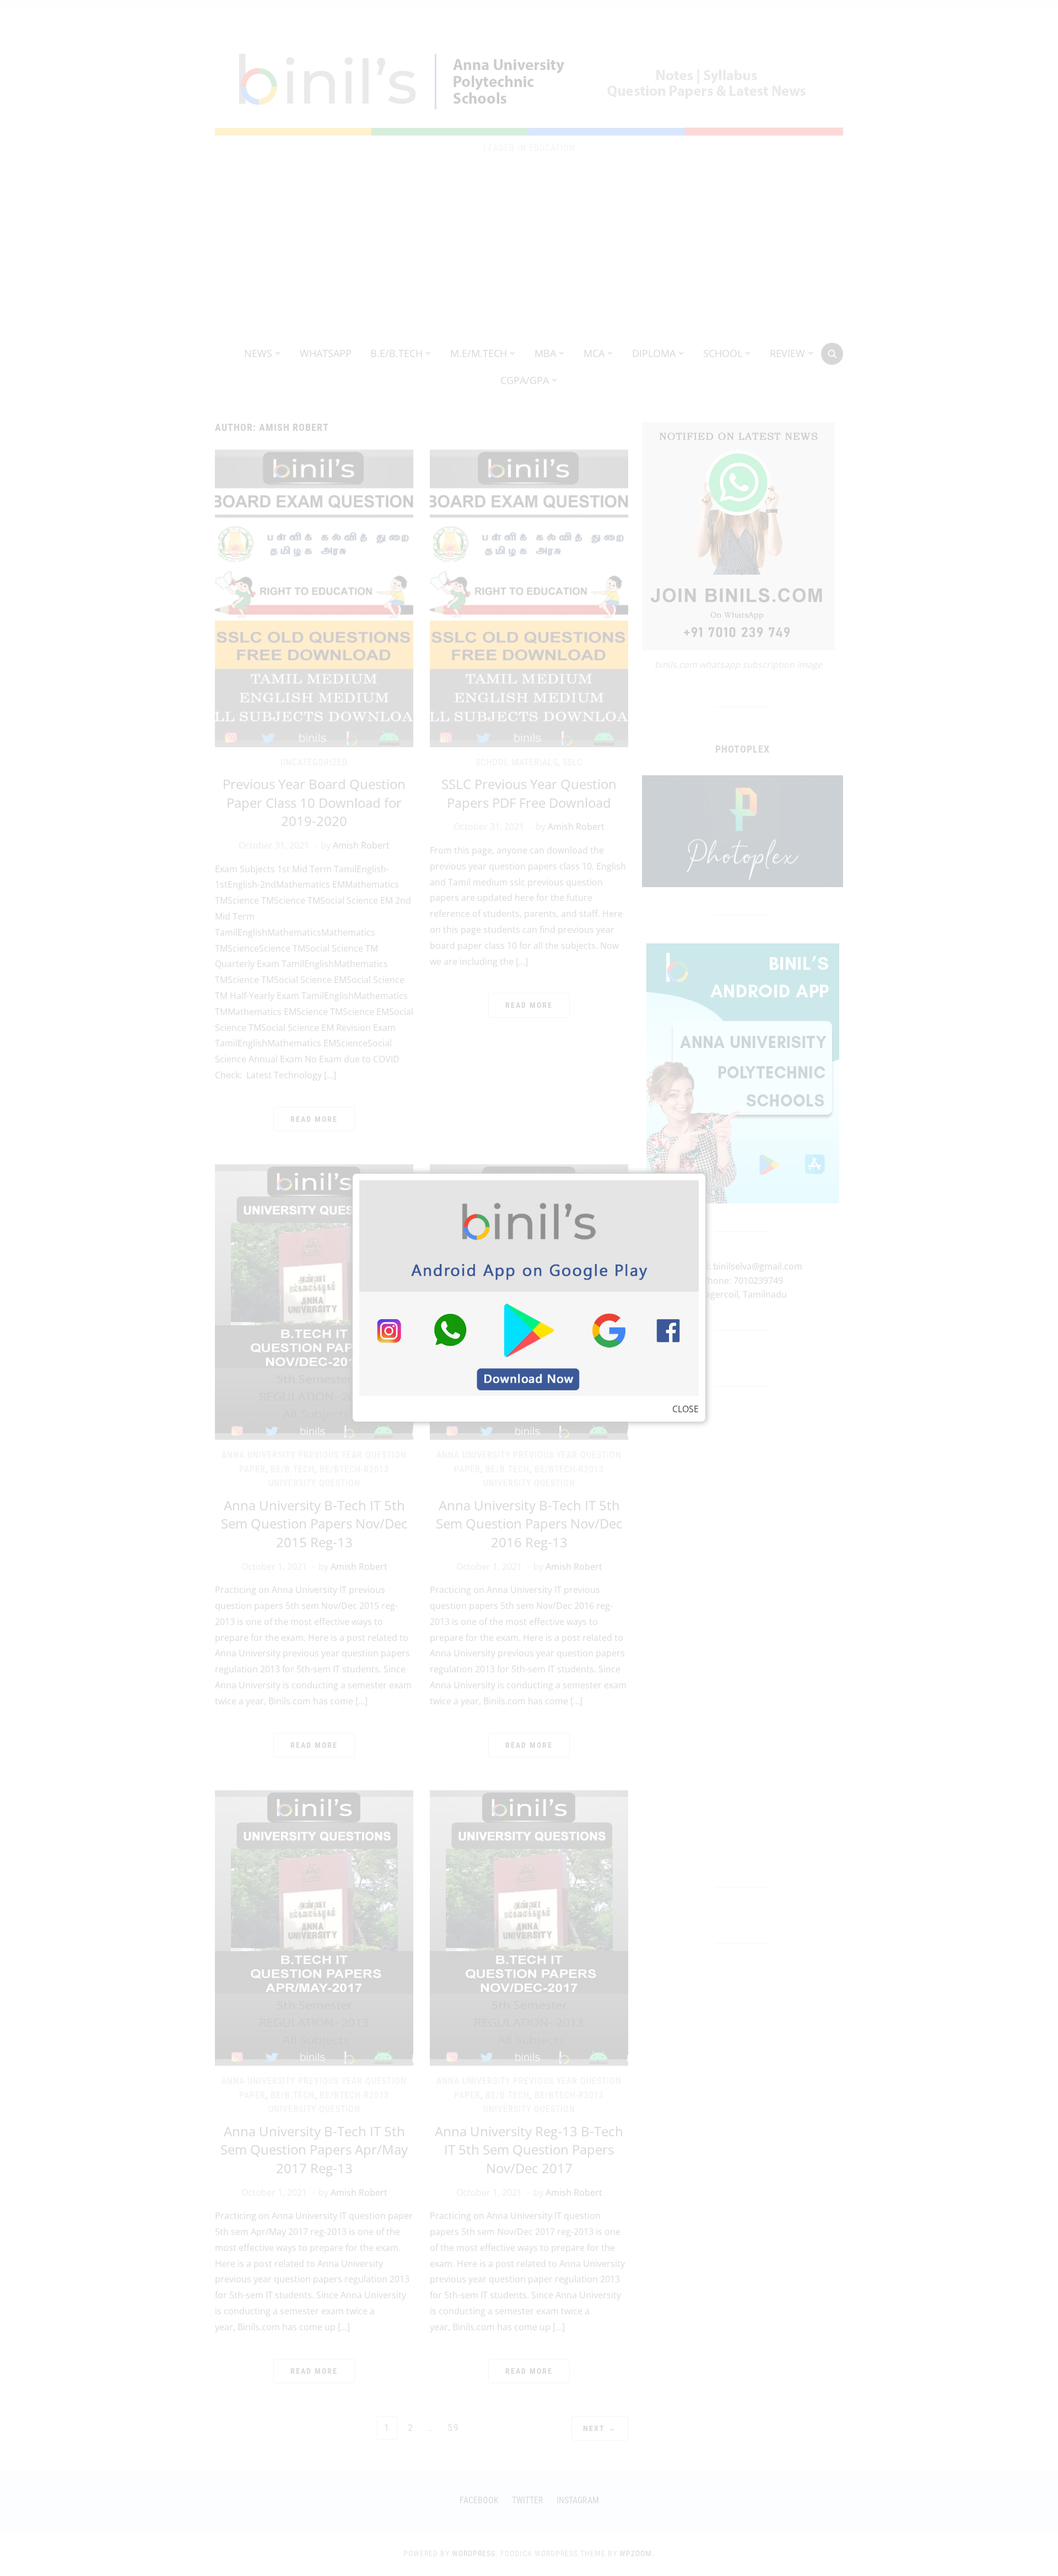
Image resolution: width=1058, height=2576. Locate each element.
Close (685, 1409)
